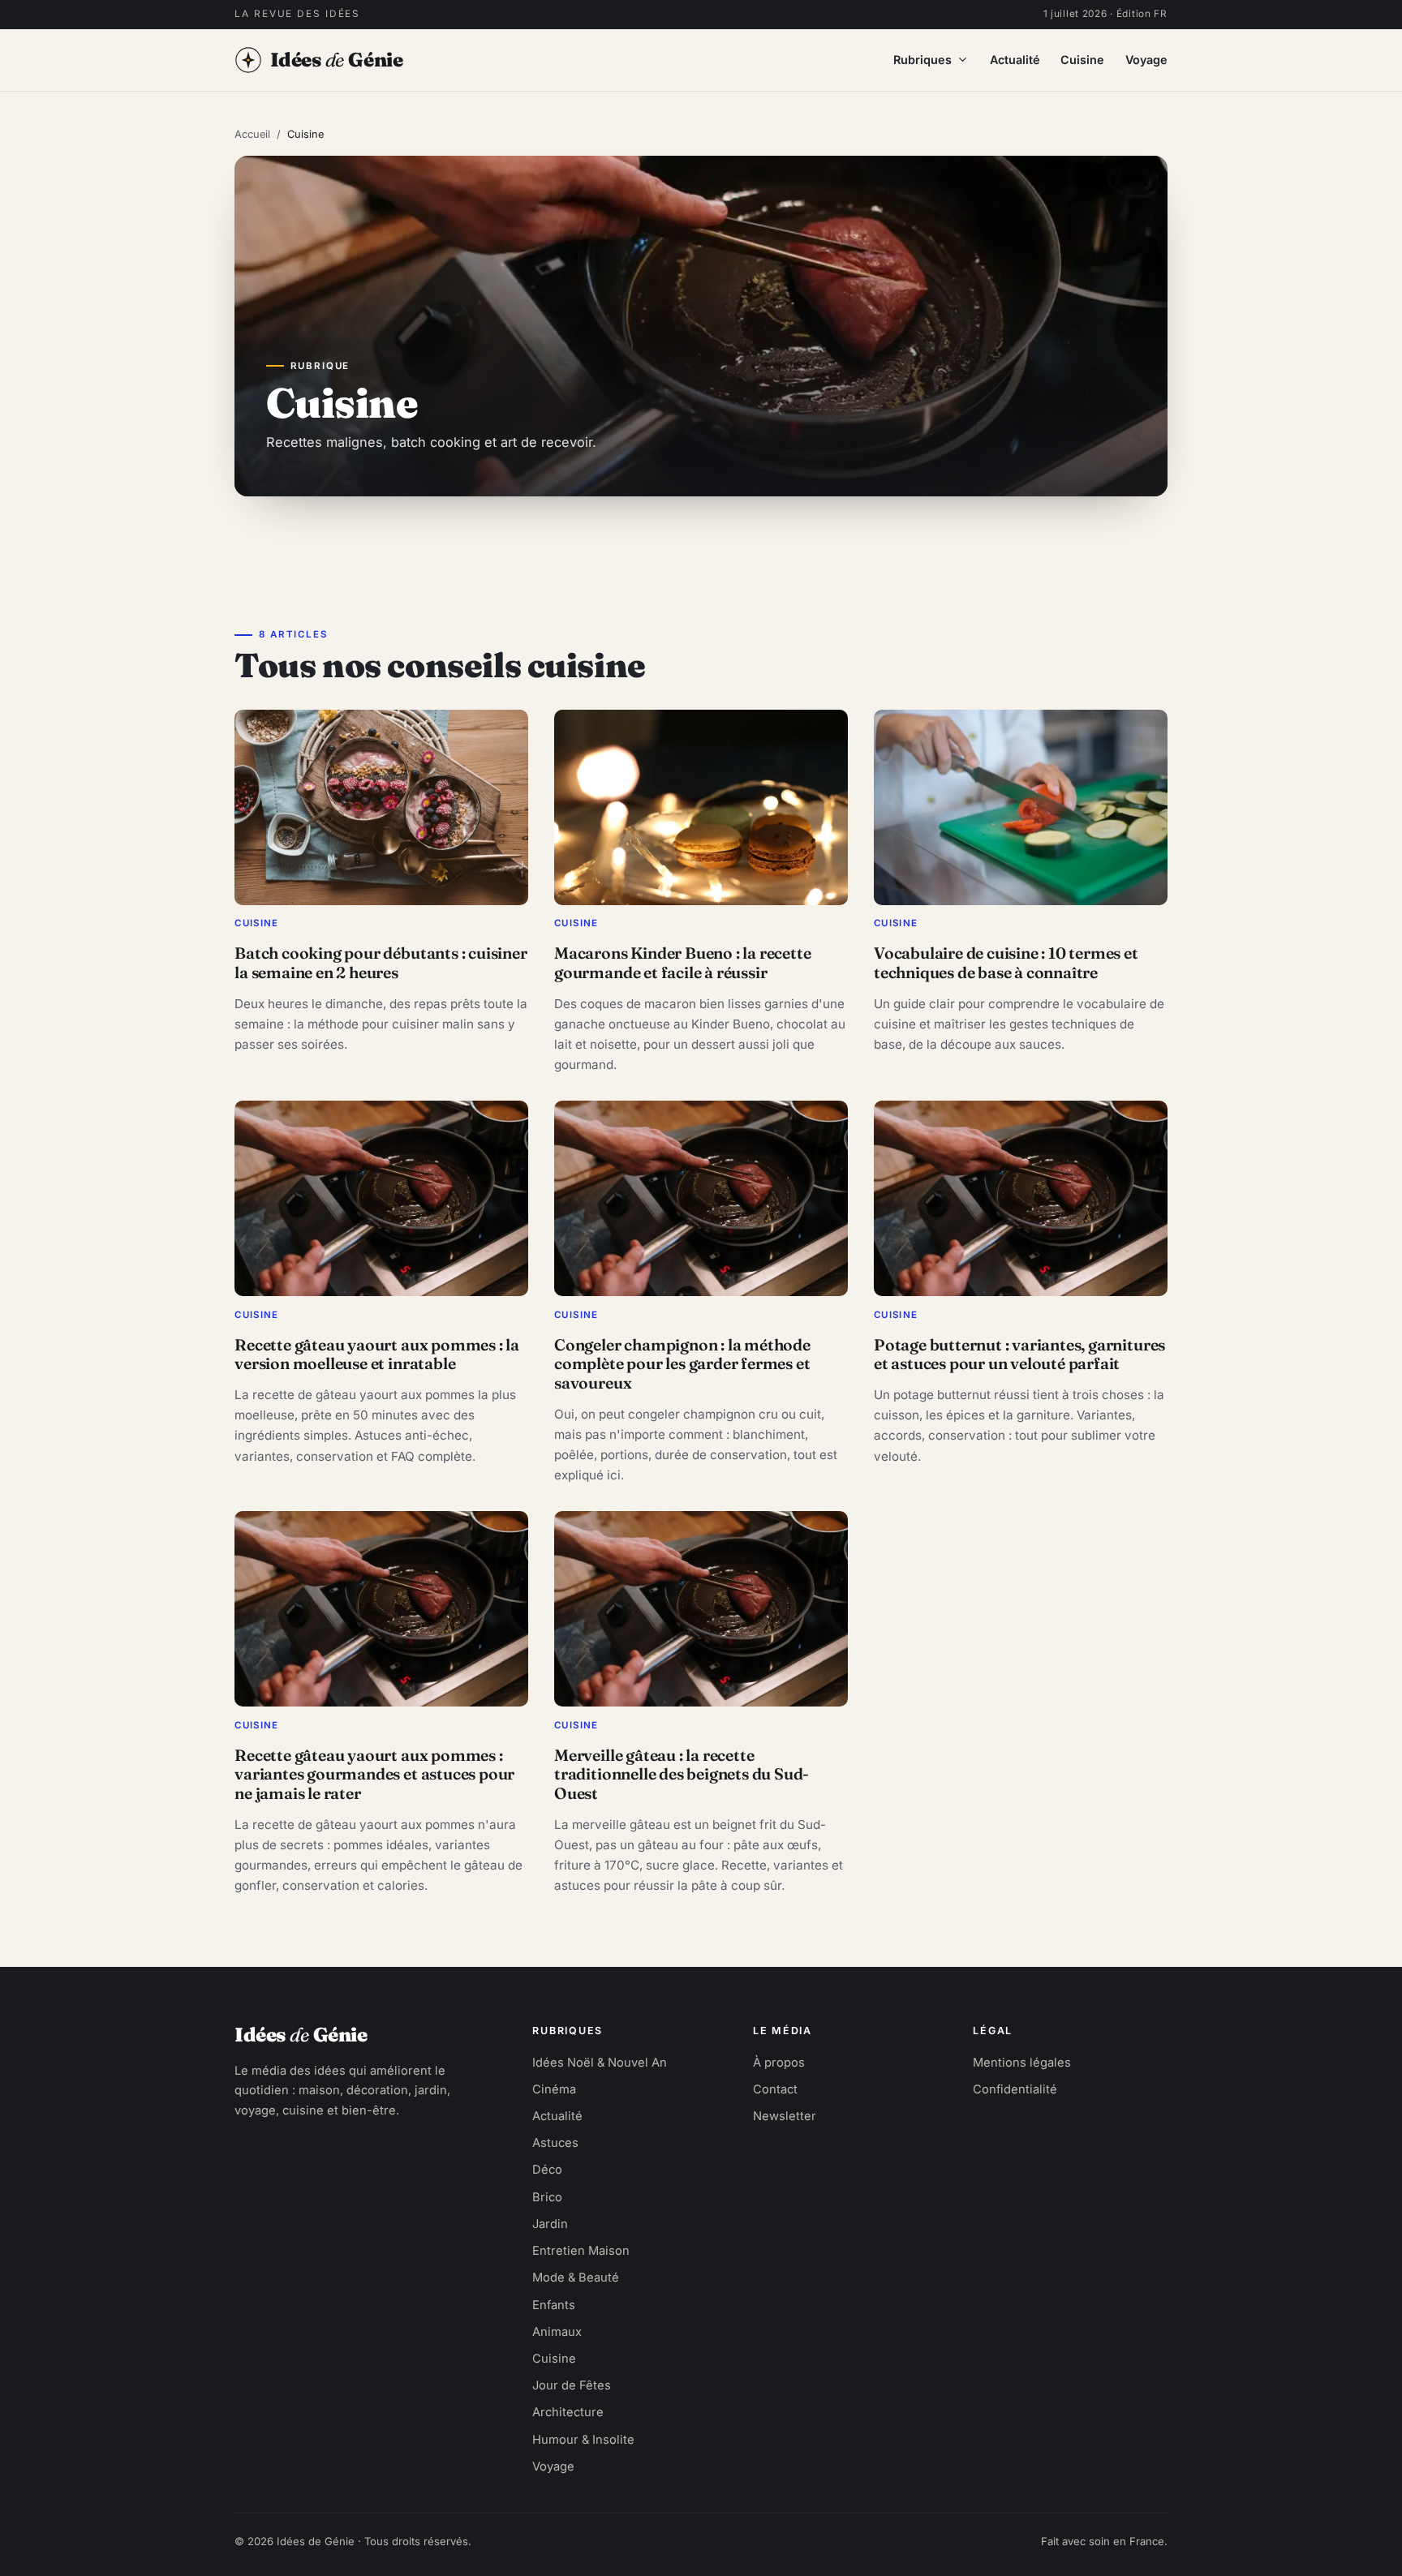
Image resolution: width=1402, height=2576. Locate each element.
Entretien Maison (581, 2251)
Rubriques (922, 60)
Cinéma (554, 2089)
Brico (547, 2197)
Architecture (568, 2412)
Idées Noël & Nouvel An (600, 2063)
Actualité (1015, 60)
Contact (775, 2089)
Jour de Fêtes (572, 2385)
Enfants (554, 2305)
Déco (547, 2170)
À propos (779, 2063)
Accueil (252, 134)
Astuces (555, 2143)
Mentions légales (1022, 2063)
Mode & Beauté (576, 2278)
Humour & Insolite (583, 2440)
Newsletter (785, 2116)
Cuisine (1082, 60)
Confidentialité (1015, 2089)
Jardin (550, 2224)
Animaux (557, 2332)
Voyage (1146, 60)
